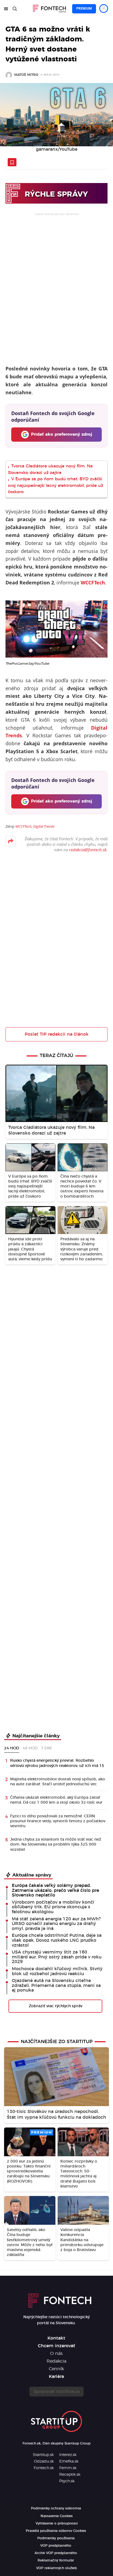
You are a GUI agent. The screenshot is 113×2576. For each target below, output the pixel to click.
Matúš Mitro (26, 75)
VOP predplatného (56, 2546)
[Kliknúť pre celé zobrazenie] (56, 115)
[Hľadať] (15, 9)
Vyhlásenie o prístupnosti (57, 2523)
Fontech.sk (44, 2468)
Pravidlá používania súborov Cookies (56, 2531)
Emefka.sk (69, 2461)
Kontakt (56, 2338)
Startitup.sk (43, 2455)
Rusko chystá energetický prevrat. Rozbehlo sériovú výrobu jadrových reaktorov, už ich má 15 (57, 1763)
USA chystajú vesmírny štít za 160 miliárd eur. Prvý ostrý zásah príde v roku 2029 (57, 1957)
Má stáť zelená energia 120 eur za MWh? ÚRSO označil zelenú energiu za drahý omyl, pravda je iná (56, 1924)
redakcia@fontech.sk (88, 850)
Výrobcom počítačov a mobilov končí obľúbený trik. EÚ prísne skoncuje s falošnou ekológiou (53, 1907)
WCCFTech (23, 826)
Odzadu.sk (44, 2461)
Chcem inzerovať (56, 2346)
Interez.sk (68, 2455)
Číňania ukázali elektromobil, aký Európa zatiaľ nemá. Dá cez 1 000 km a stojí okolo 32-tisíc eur (56, 1800)
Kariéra (56, 2377)
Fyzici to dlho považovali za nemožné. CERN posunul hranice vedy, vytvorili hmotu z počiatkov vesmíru (58, 1821)
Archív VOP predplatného (56, 2553)
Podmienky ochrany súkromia (56, 2508)
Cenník (56, 2369)
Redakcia (56, 2361)
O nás (56, 2354)
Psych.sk (67, 2481)
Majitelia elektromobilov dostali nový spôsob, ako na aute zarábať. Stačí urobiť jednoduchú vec (58, 1782)
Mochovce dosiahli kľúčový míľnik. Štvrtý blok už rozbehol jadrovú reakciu (57, 1971)
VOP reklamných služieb (56, 2568)
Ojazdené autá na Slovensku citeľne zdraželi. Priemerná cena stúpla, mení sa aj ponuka (56, 1985)
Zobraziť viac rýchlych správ (56, 2006)
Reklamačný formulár (56, 2560)
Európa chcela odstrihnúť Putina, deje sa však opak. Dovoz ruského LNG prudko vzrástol (57, 1940)
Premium (84, 8)
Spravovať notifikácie (56, 2392)
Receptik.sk (70, 2475)
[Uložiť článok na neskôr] (12, 162)
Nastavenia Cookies (57, 2516)
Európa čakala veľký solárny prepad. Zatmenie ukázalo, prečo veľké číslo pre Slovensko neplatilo (55, 1890)
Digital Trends (44, 826)
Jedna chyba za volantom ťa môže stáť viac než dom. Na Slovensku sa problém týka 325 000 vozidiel (56, 1844)
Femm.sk (68, 2468)
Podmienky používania (56, 2538)
